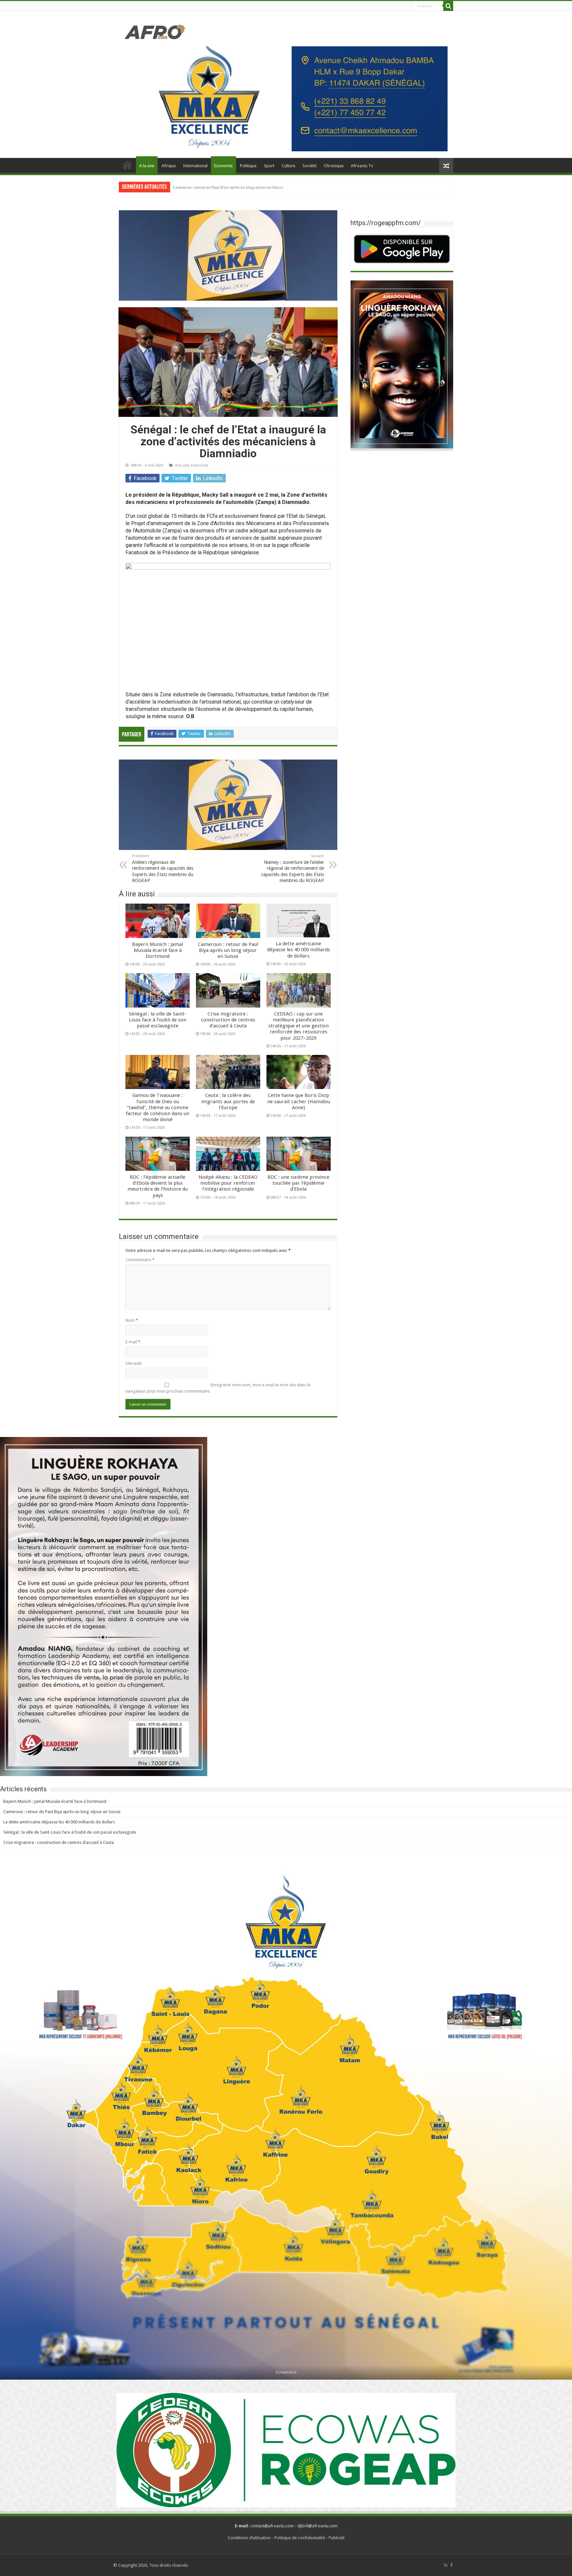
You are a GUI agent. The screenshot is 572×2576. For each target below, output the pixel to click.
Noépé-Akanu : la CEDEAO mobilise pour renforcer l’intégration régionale (228, 1183)
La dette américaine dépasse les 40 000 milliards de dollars (299, 950)
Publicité (337, 2538)
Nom (132, 1320)
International (195, 166)
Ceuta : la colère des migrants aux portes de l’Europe (228, 1101)
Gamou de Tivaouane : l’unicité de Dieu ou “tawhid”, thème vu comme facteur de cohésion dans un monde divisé (158, 1107)
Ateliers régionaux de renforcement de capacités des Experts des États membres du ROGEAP (163, 868)
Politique (248, 166)
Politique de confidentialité (300, 2538)
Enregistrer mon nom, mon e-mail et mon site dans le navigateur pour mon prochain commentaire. (218, 1388)
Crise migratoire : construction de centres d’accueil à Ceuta (228, 1020)
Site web (134, 1363)
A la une (147, 166)
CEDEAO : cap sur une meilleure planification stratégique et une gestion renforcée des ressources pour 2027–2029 (299, 1026)
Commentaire (140, 1260)
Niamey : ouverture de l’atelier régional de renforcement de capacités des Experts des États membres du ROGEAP (293, 868)
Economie (223, 166)
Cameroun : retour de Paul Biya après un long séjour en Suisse (228, 950)
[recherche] (448, 6)
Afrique (169, 166)
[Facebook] (452, 2565)
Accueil (127, 165)
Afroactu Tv (362, 166)
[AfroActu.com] (155, 31)
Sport (269, 166)
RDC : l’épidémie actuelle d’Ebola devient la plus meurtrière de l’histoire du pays (158, 1186)
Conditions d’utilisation (249, 2538)
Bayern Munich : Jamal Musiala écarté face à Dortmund (158, 950)
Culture (288, 166)
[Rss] (446, 2565)
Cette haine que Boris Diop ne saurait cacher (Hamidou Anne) (299, 1101)
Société (310, 166)
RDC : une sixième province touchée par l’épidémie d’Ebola (298, 1183)
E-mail (133, 1342)
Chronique (334, 166)
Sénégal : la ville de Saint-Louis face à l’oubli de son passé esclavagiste (237, 187)
